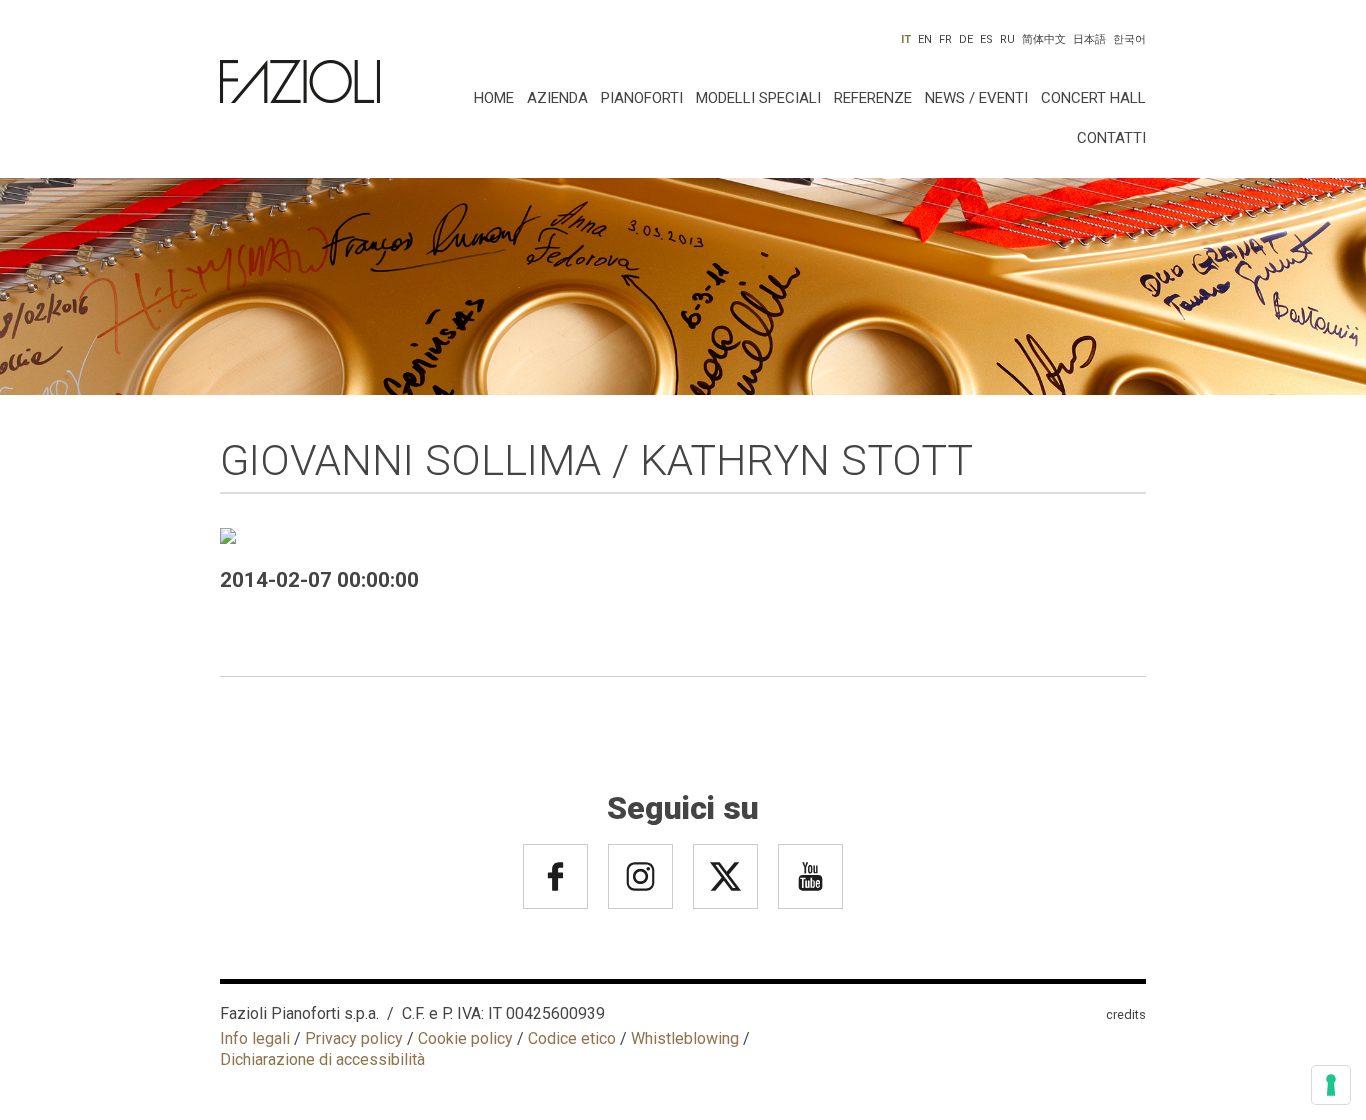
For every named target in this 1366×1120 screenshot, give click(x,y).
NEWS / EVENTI (976, 98)
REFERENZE (873, 98)
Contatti (1111, 138)
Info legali (255, 1038)
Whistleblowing (685, 1038)
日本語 (1089, 39)
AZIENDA (557, 98)
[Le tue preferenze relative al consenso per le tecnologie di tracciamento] (1331, 1085)
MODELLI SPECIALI (758, 98)
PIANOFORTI (642, 98)
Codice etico (572, 1038)
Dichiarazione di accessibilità (322, 1059)
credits (1126, 1014)
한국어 (1129, 39)
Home (494, 98)
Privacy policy (354, 1038)
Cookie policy (465, 1038)
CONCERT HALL (1093, 98)
